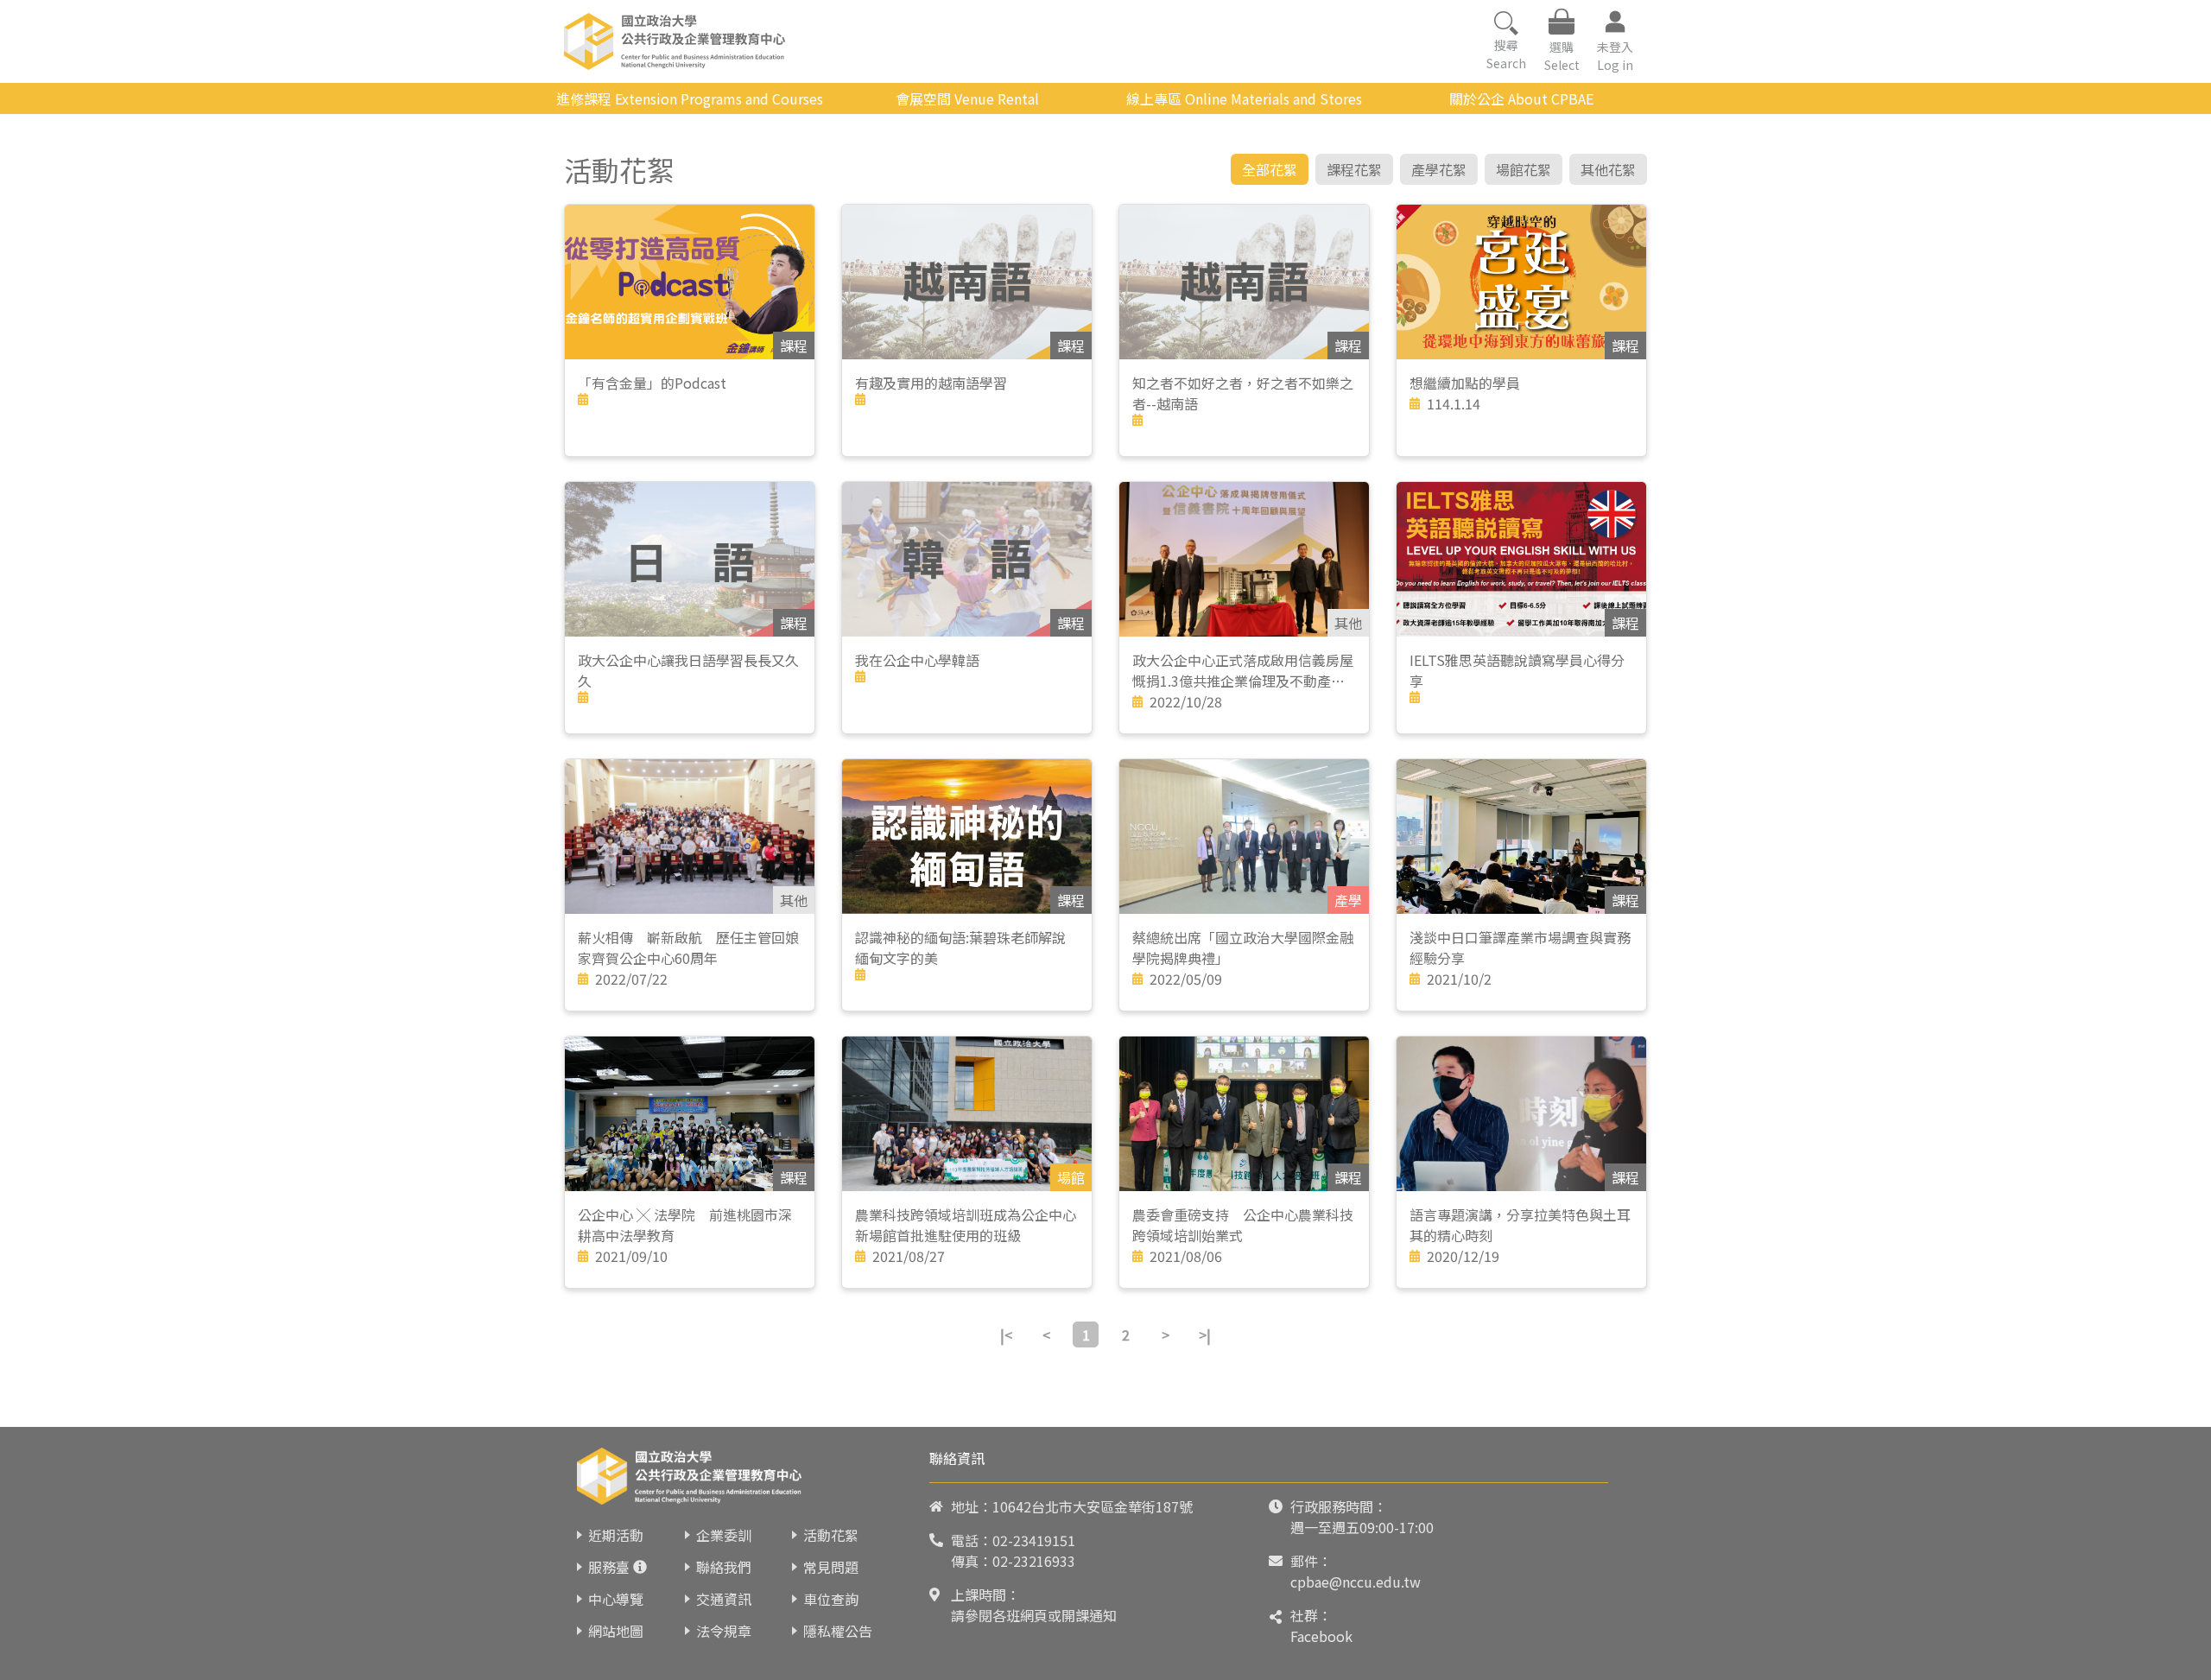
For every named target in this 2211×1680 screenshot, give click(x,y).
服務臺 (609, 1567)
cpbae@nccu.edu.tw (1356, 1582)
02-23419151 (1034, 1540)
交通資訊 (724, 1599)
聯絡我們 (724, 1567)
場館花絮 (1524, 169)
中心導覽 (616, 1599)
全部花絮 (1270, 169)
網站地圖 (616, 1631)
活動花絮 (831, 1535)
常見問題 (831, 1567)
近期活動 (616, 1535)
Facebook (1321, 1636)
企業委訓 (724, 1535)
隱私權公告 (838, 1631)
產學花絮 (1439, 169)
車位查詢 (831, 1599)
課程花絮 (1354, 169)
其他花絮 (1608, 169)
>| (1205, 1334)
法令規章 (724, 1631)
